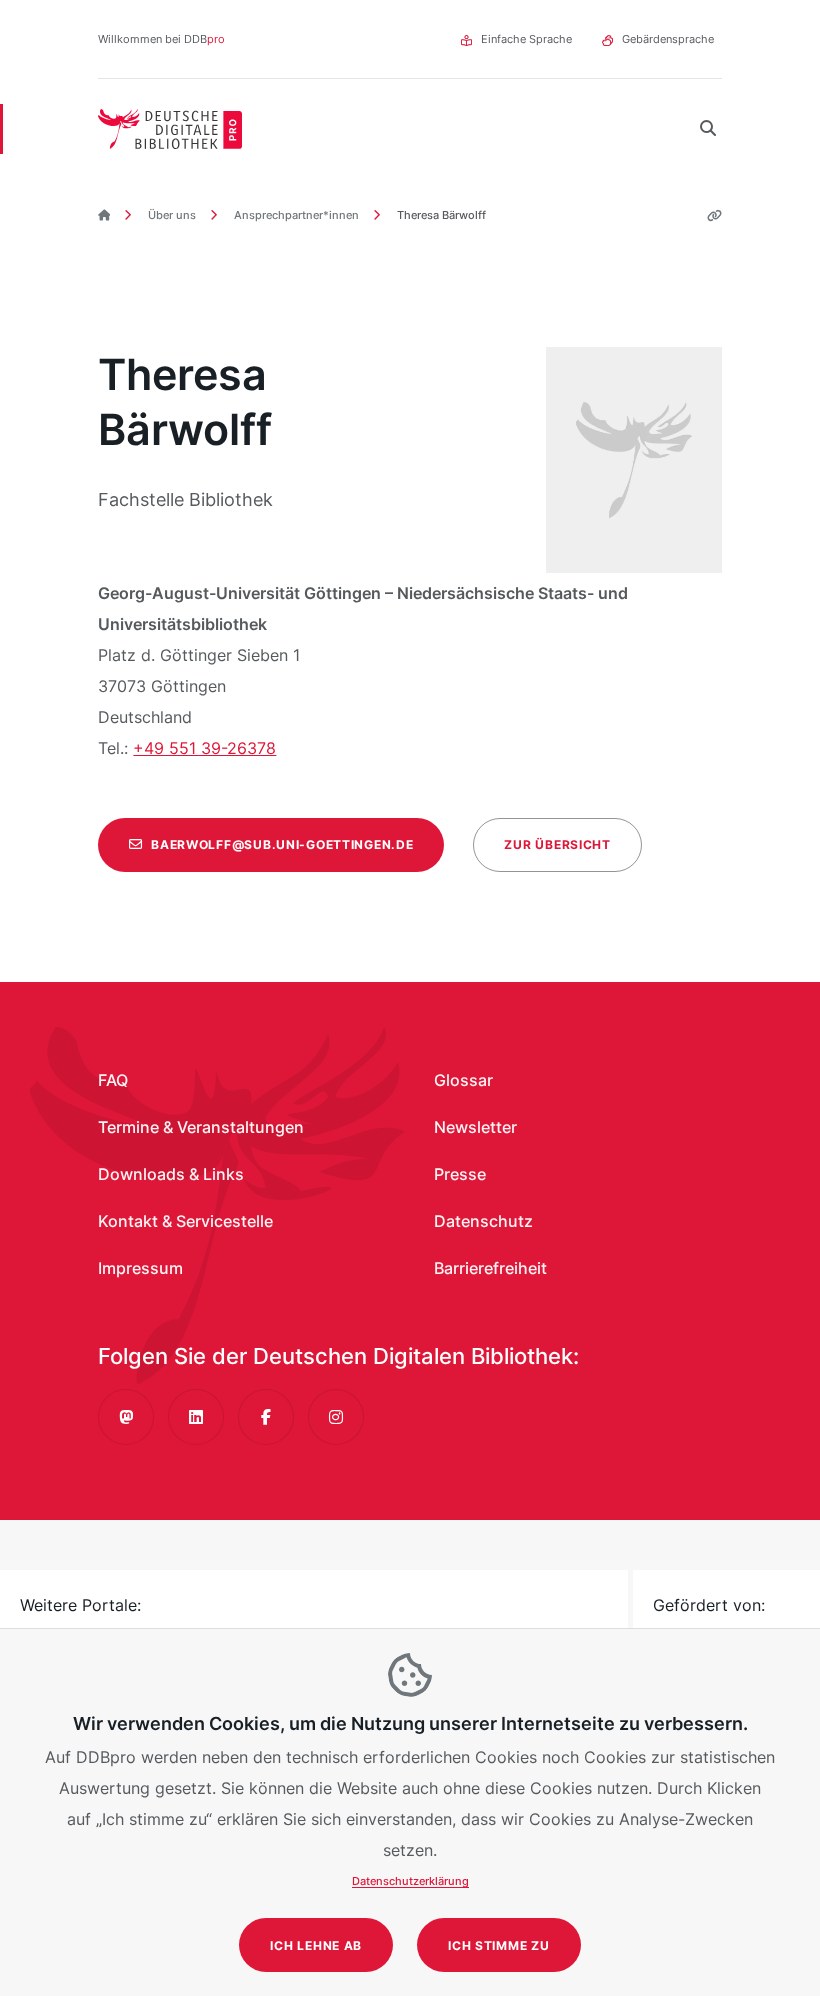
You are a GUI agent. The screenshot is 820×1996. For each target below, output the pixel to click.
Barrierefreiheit (490, 1268)
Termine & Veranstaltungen (201, 1127)
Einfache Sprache (526, 39)
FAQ (113, 1080)
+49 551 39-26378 (204, 748)
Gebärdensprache (668, 39)
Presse (460, 1174)
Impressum (140, 1268)
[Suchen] (708, 129)
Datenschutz (483, 1221)
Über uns (170, 215)
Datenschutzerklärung (410, 1881)
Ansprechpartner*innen (295, 215)
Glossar (463, 1080)
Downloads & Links (171, 1174)
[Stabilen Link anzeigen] (707, 215)
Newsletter (475, 1127)
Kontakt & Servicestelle (185, 1221)
